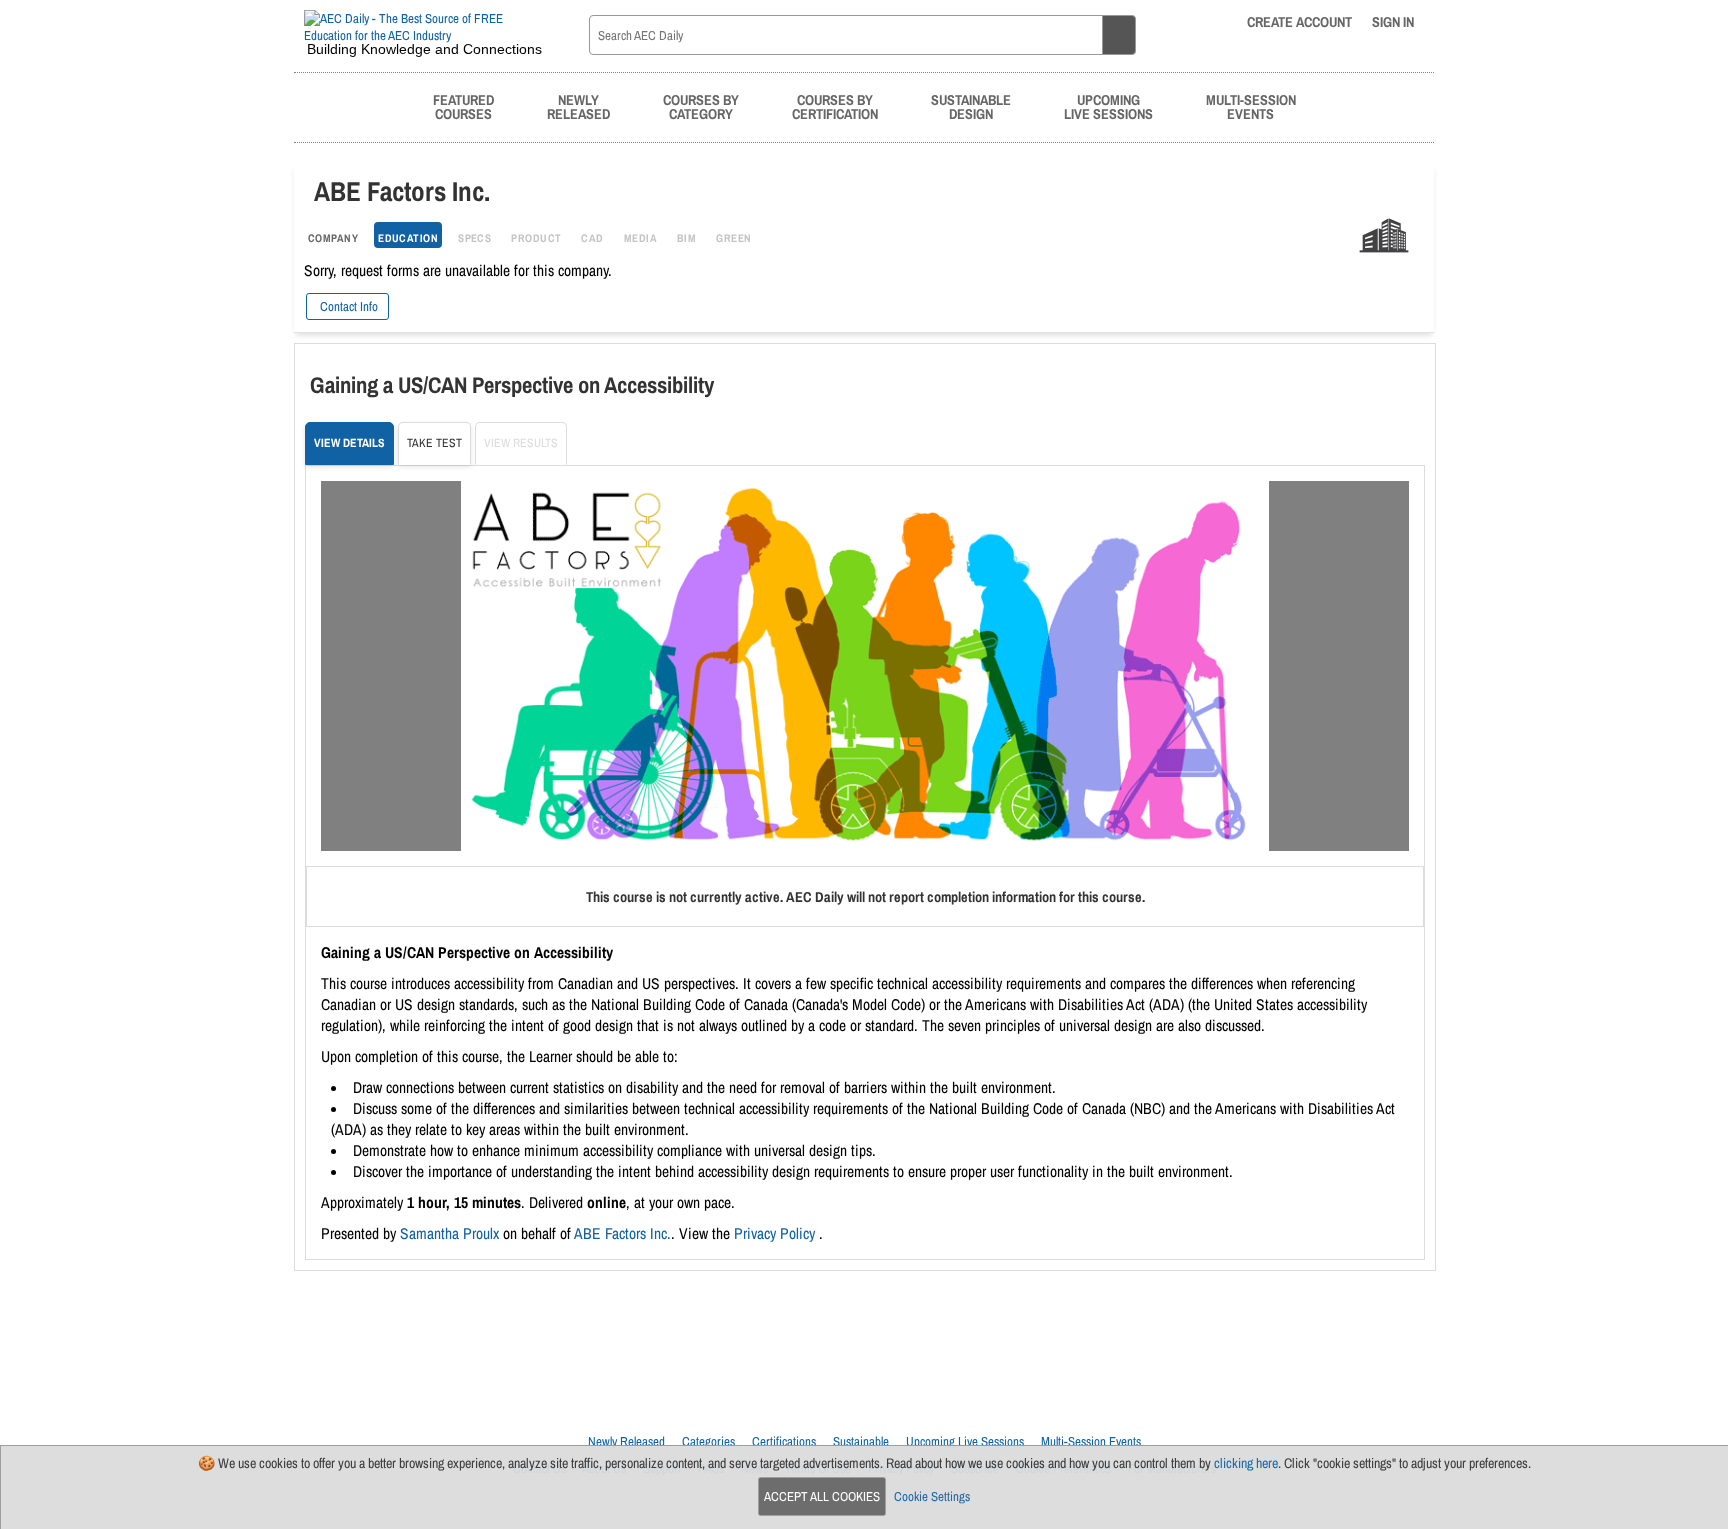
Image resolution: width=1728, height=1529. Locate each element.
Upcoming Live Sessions (965, 1441)
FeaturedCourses (463, 106)
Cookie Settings (932, 1496)
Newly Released (626, 1441)
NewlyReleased (578, 106)
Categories (708, 1441)
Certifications (784, 1441)
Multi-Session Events (1091, 1441)
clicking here (1246, 1463)
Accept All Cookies (822, 1496)
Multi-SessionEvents (1251, 106)
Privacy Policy (776, 1233)
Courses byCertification (835, 106)
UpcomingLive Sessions (1108, 106)
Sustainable (861, 1441)
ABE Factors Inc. (622, 1233)
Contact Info (347, 306)
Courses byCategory (701, 106)
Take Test (434, 443)
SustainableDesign (971, 106)
